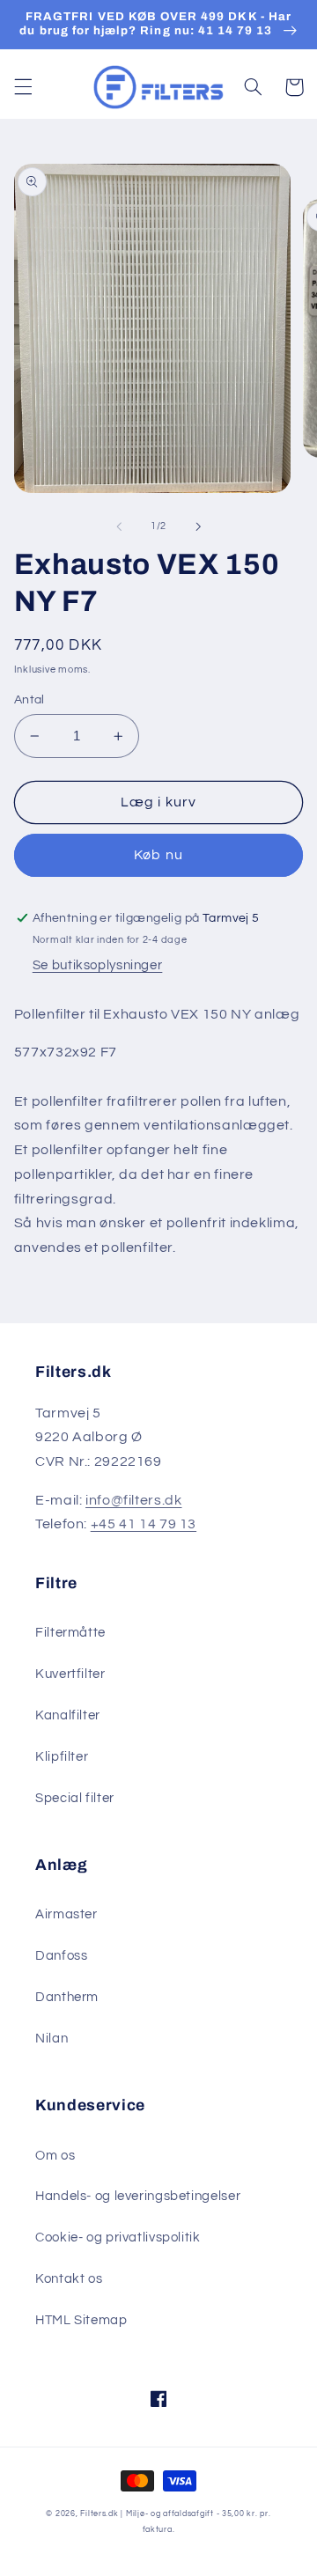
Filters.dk (99, 2514)
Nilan (52, 2039)
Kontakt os (69, 2279)
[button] (23, 87)
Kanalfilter (68, 1715)
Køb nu (158, 855)
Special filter (75, 1798)
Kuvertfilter (70, 1674)
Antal (29, 700)
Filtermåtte (70, 1633)
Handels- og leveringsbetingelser (138, 2196)
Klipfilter (62, 1757)
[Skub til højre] (198, 526)
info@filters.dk (133, 1500)
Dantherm (67, 1997)
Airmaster (66, 1914)
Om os (55, 2156)
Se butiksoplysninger (98, 965)
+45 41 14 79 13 (144, 1524)
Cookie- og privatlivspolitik (118, 2237)
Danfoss (61, 1956)
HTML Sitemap (81, 2320)
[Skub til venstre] (119, 526)
